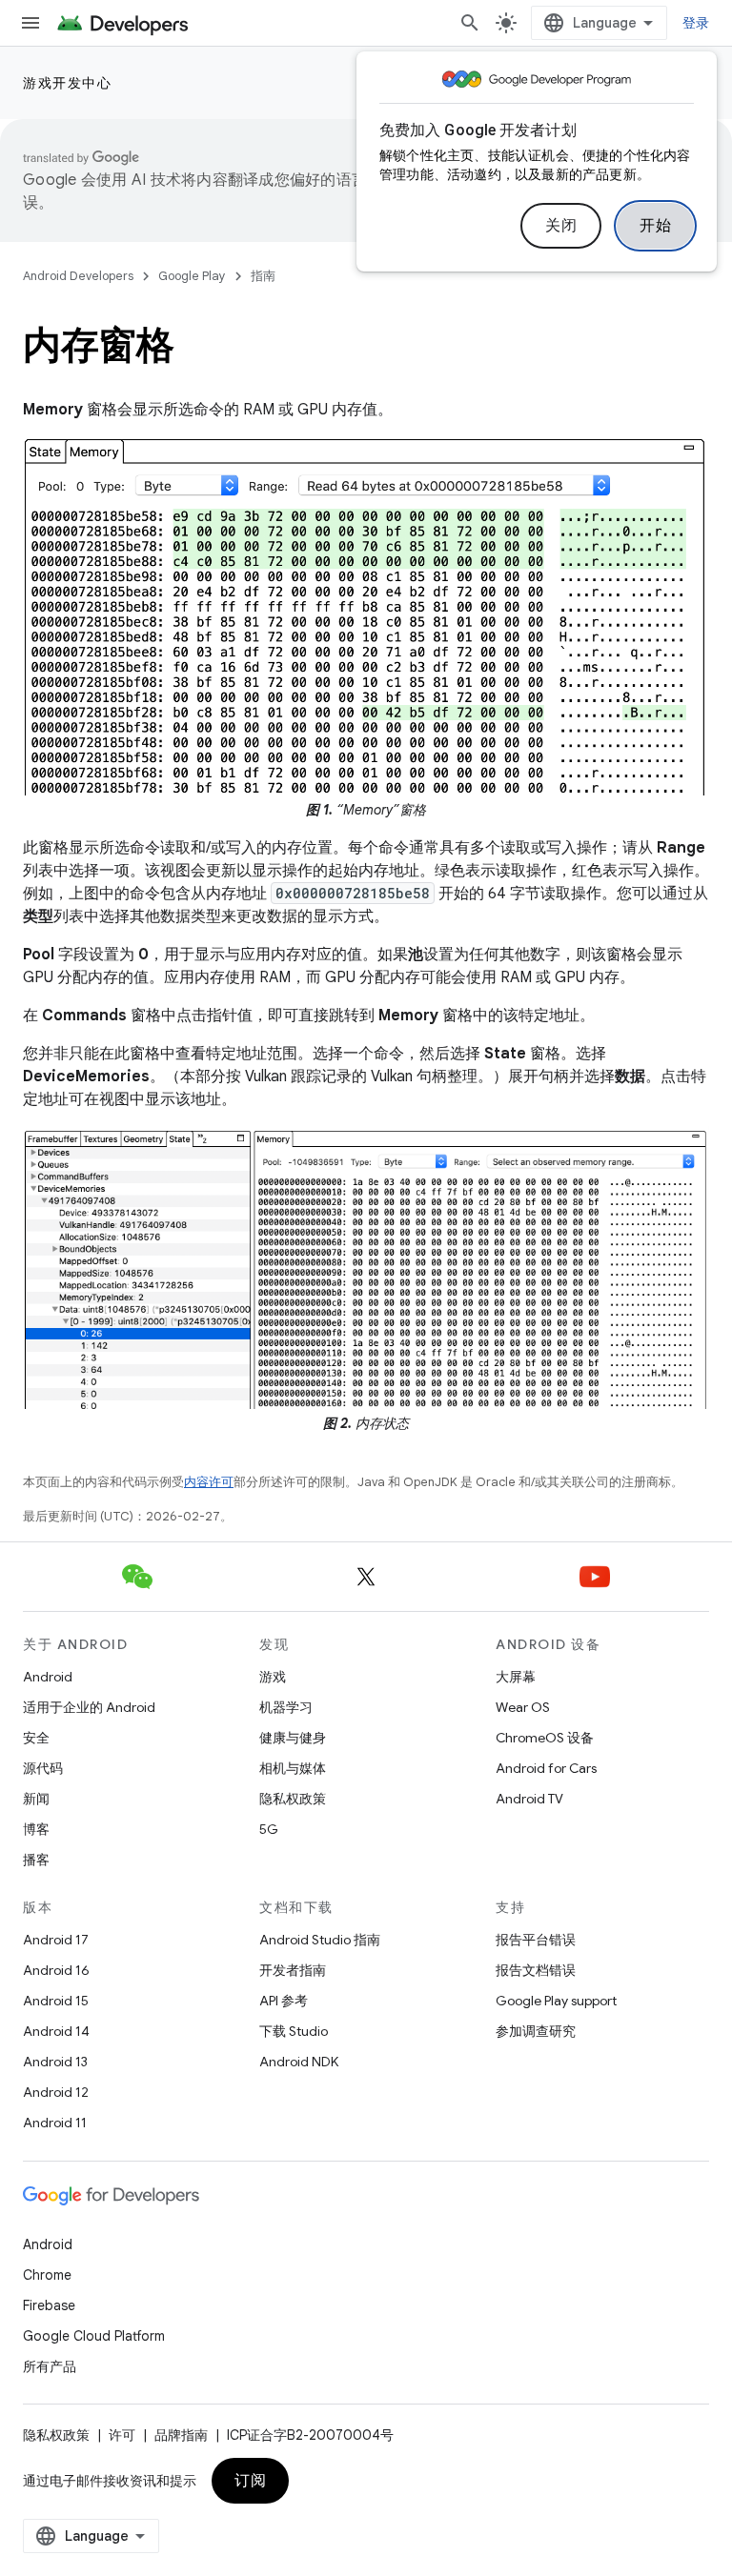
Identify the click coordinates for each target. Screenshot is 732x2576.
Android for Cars (546, 1768)
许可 (122, 2435)
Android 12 (56, 2092)
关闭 (561, 226)
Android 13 (55, 2062)
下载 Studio (294, 2031)
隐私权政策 (293, 1799)
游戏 (273, 1677)
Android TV (529, 1799)
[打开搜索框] (470, 23)
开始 (655, 226)
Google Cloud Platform (94, 2336)
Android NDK (299, 2062)
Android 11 (55, 2123)
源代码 (43, 1768)
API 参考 (284, 2001)
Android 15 (56, 2001)
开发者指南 (293, 1970)
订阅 (250, 2481)
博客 (36, 1829)
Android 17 (56, 1940)
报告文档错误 (536, 1970)
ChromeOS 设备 (545, 1738)
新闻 (36, 1799)
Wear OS (523, 1707)
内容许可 (209, 1482)
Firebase (49, 2305)
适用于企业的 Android (89, 1707)
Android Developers (78, 276)
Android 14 (56, 2031)
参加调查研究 (536, 2031)
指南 (263, 276)
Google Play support (556, 2001)
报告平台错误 (536, 1940)
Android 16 (56, 1970)
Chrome (47, 2275)
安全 (36, 1738)
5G (269, 1829)
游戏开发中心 (67, 83)
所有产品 (50, 2366)
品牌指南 (181, 2435)
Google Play (192, 276)
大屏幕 (516, 1677)
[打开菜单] (30, 23)
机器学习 (286, 1707)
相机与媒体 (293, 1768)
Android (48, 1677)
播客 (36, 1860)
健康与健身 (293, 1738)
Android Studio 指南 (320, 1940)
